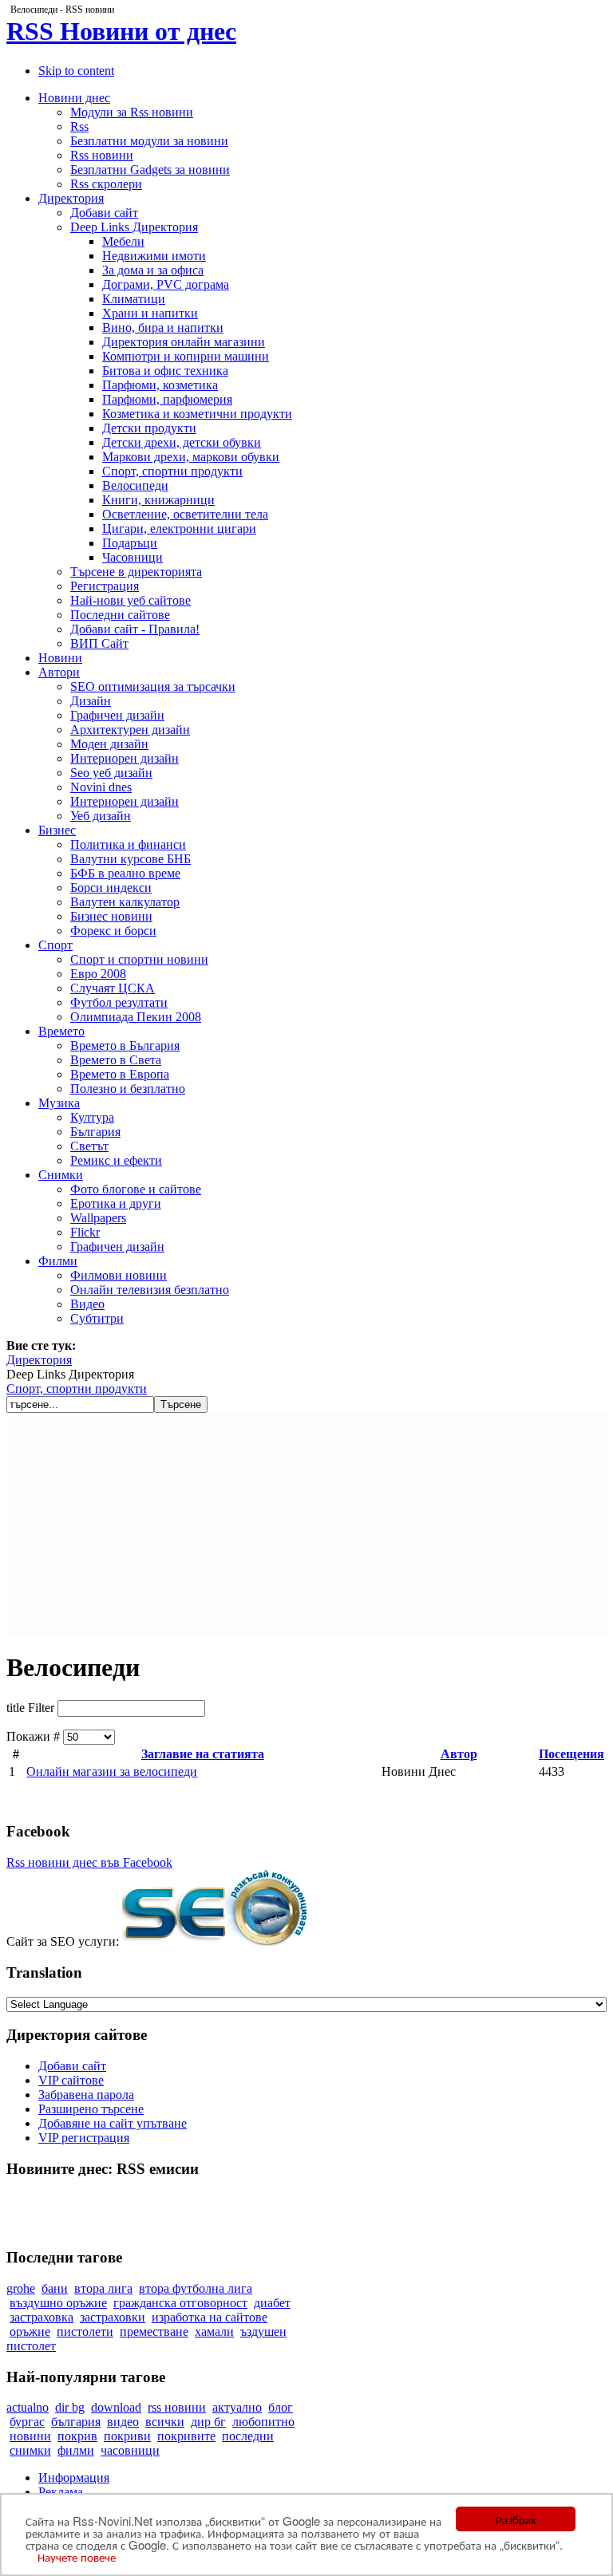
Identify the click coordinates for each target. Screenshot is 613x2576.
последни (248, 2436)
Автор (459, 1754)
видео (123, 2422)
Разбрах (516, 2519)
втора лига (103, 2288)
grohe (21, 2288)
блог (281, 2407)
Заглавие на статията (203, 1754)
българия (76, 2422)
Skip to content (76, 71)
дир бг (208, 2422)
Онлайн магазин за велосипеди (112, 1771)
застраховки (113, 2317)
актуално (237, 2407)
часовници (130, 2450)
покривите (186, 2436)
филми (76, 2450)
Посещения (571, 1754)
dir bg (70, 2407)
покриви (127, 2436)
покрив (77, 2436)
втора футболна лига (196, 2288)
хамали (214, 2331)
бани (55, 2288)
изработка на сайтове (210, 2317)
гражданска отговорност (180, 2303)
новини (30, 2436)
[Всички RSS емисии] (306, 2199)
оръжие (30, 2331)
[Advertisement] (306, 1525)
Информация (74, 2477)
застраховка (42, 2317)
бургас (27, 2422)
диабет (272, 2303)
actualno (28, 2407)
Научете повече (77, 2556)
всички (165, 2422)
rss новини (177, 2407)
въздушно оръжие (58, 2303)
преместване (154, 2331)
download (116, 2407)
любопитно (263, 2422)
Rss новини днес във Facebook (89, 1862)
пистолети (85, 2331)
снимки (30, 2450)
